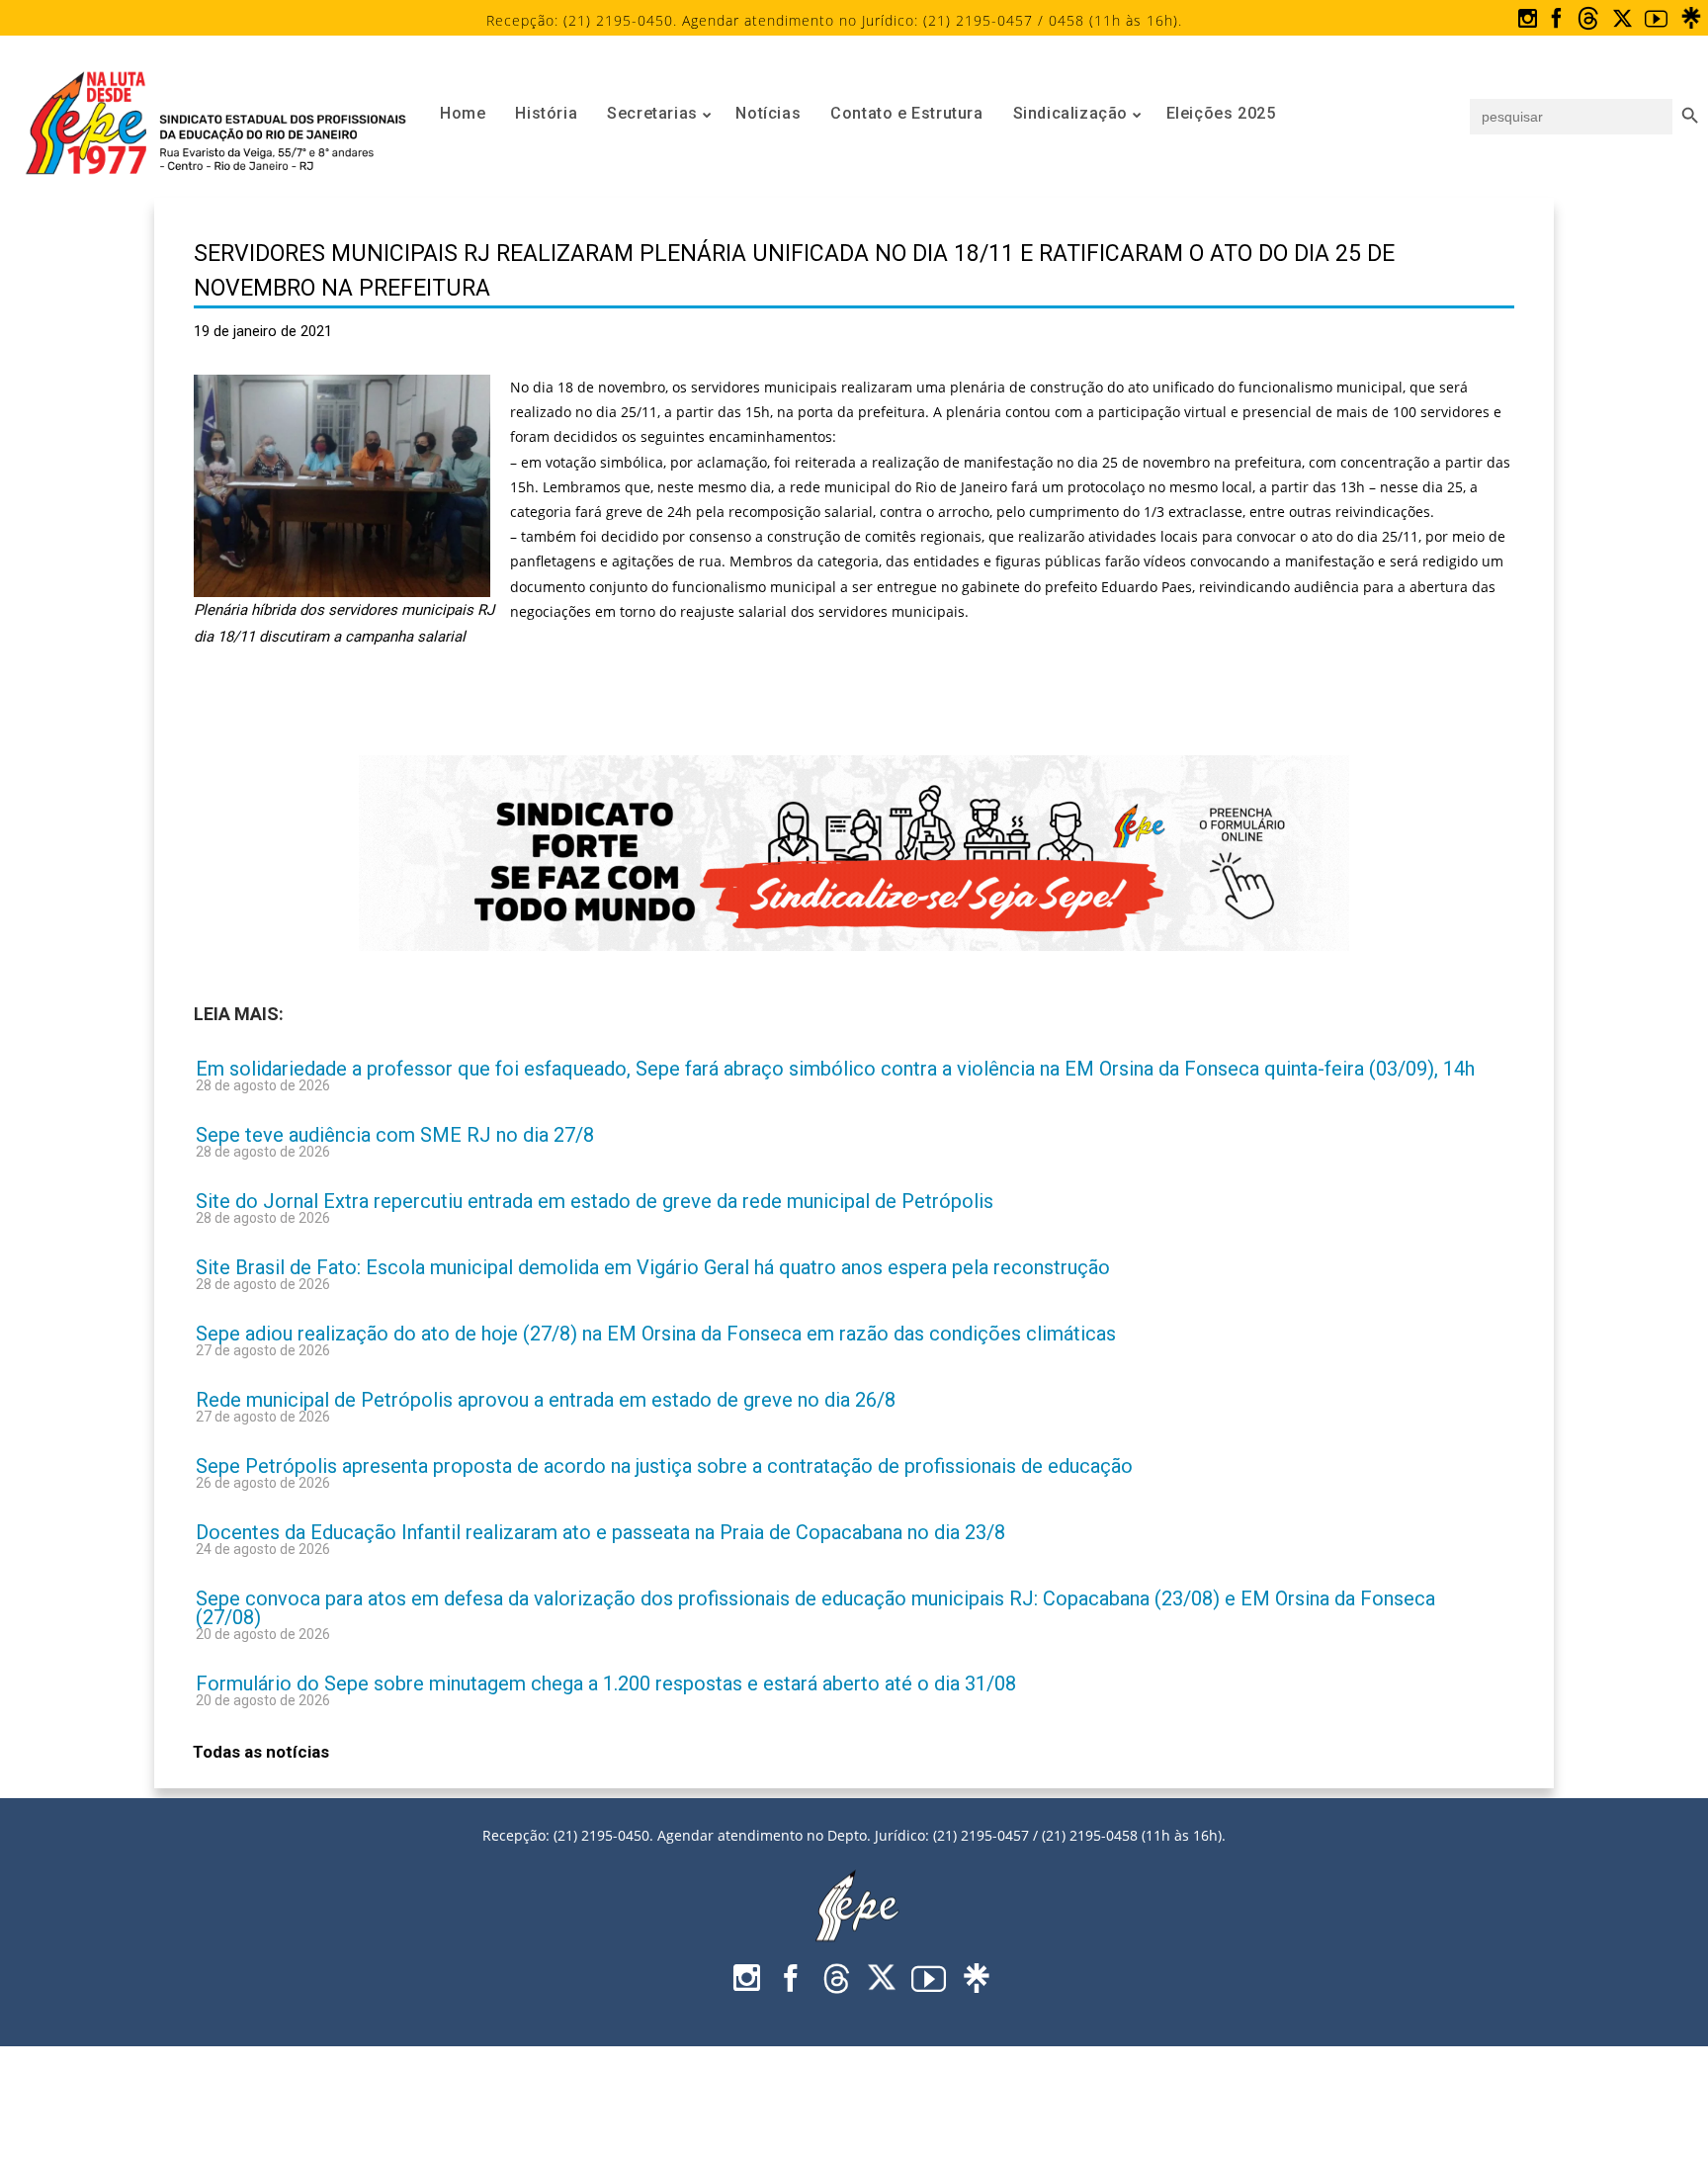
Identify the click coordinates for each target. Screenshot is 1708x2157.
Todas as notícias (261, 1752)
